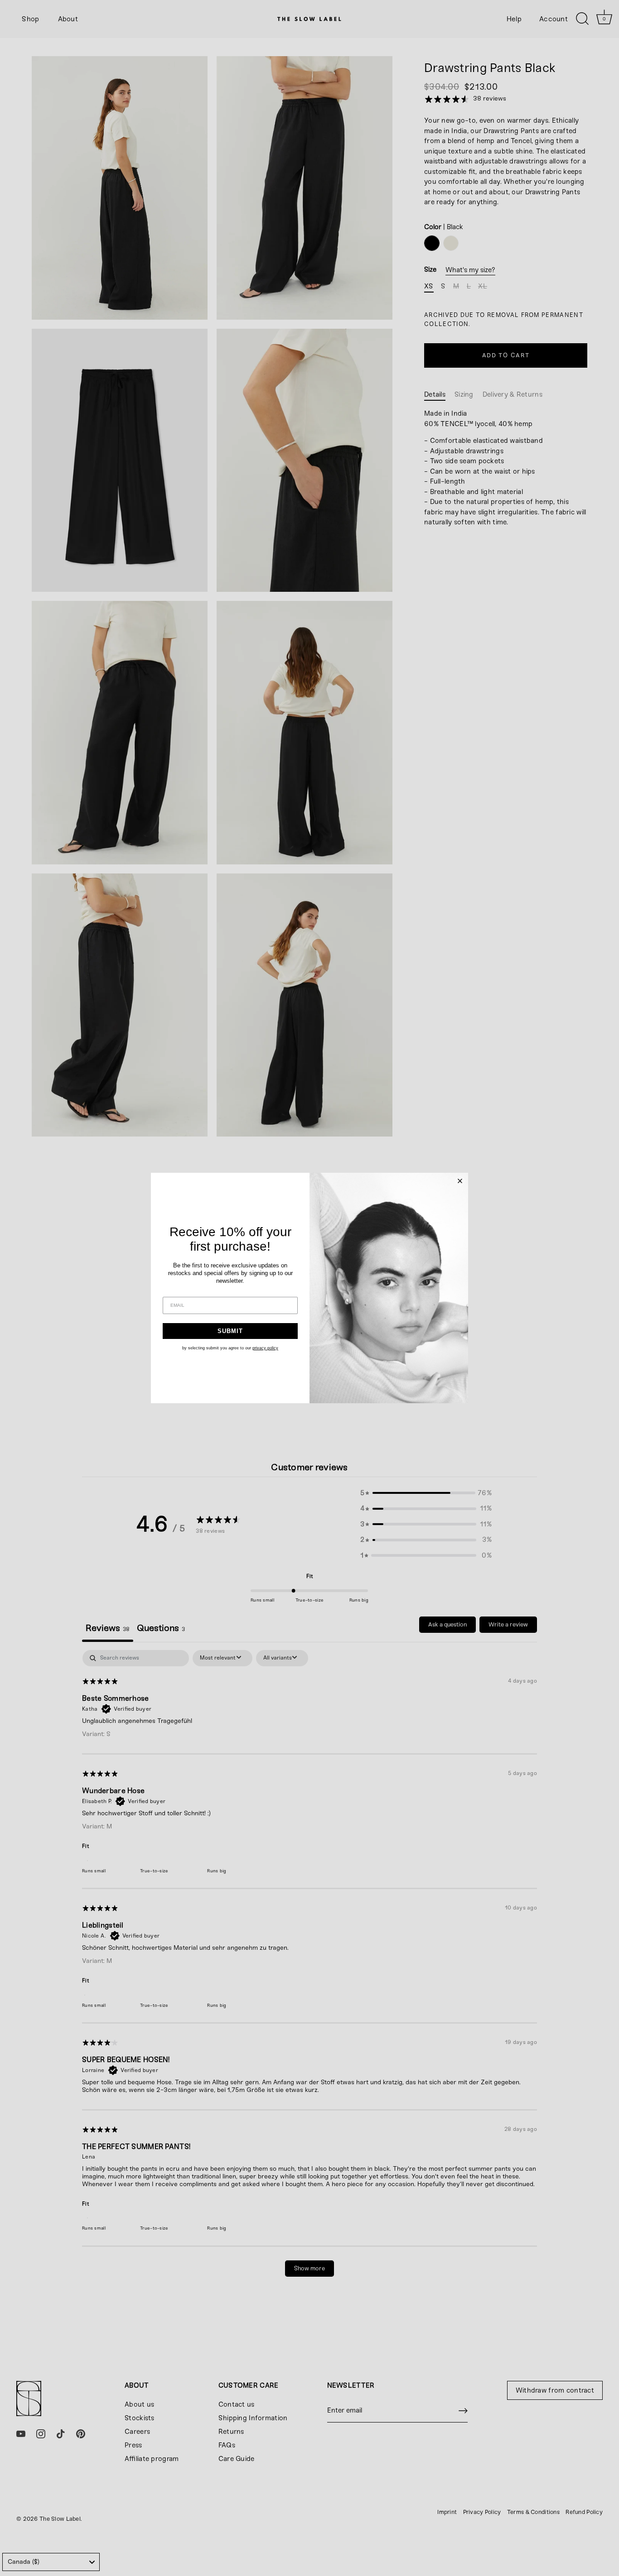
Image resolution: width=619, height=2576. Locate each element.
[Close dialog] (460, 1181)
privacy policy (265, 1348)
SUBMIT (230, 1331)
